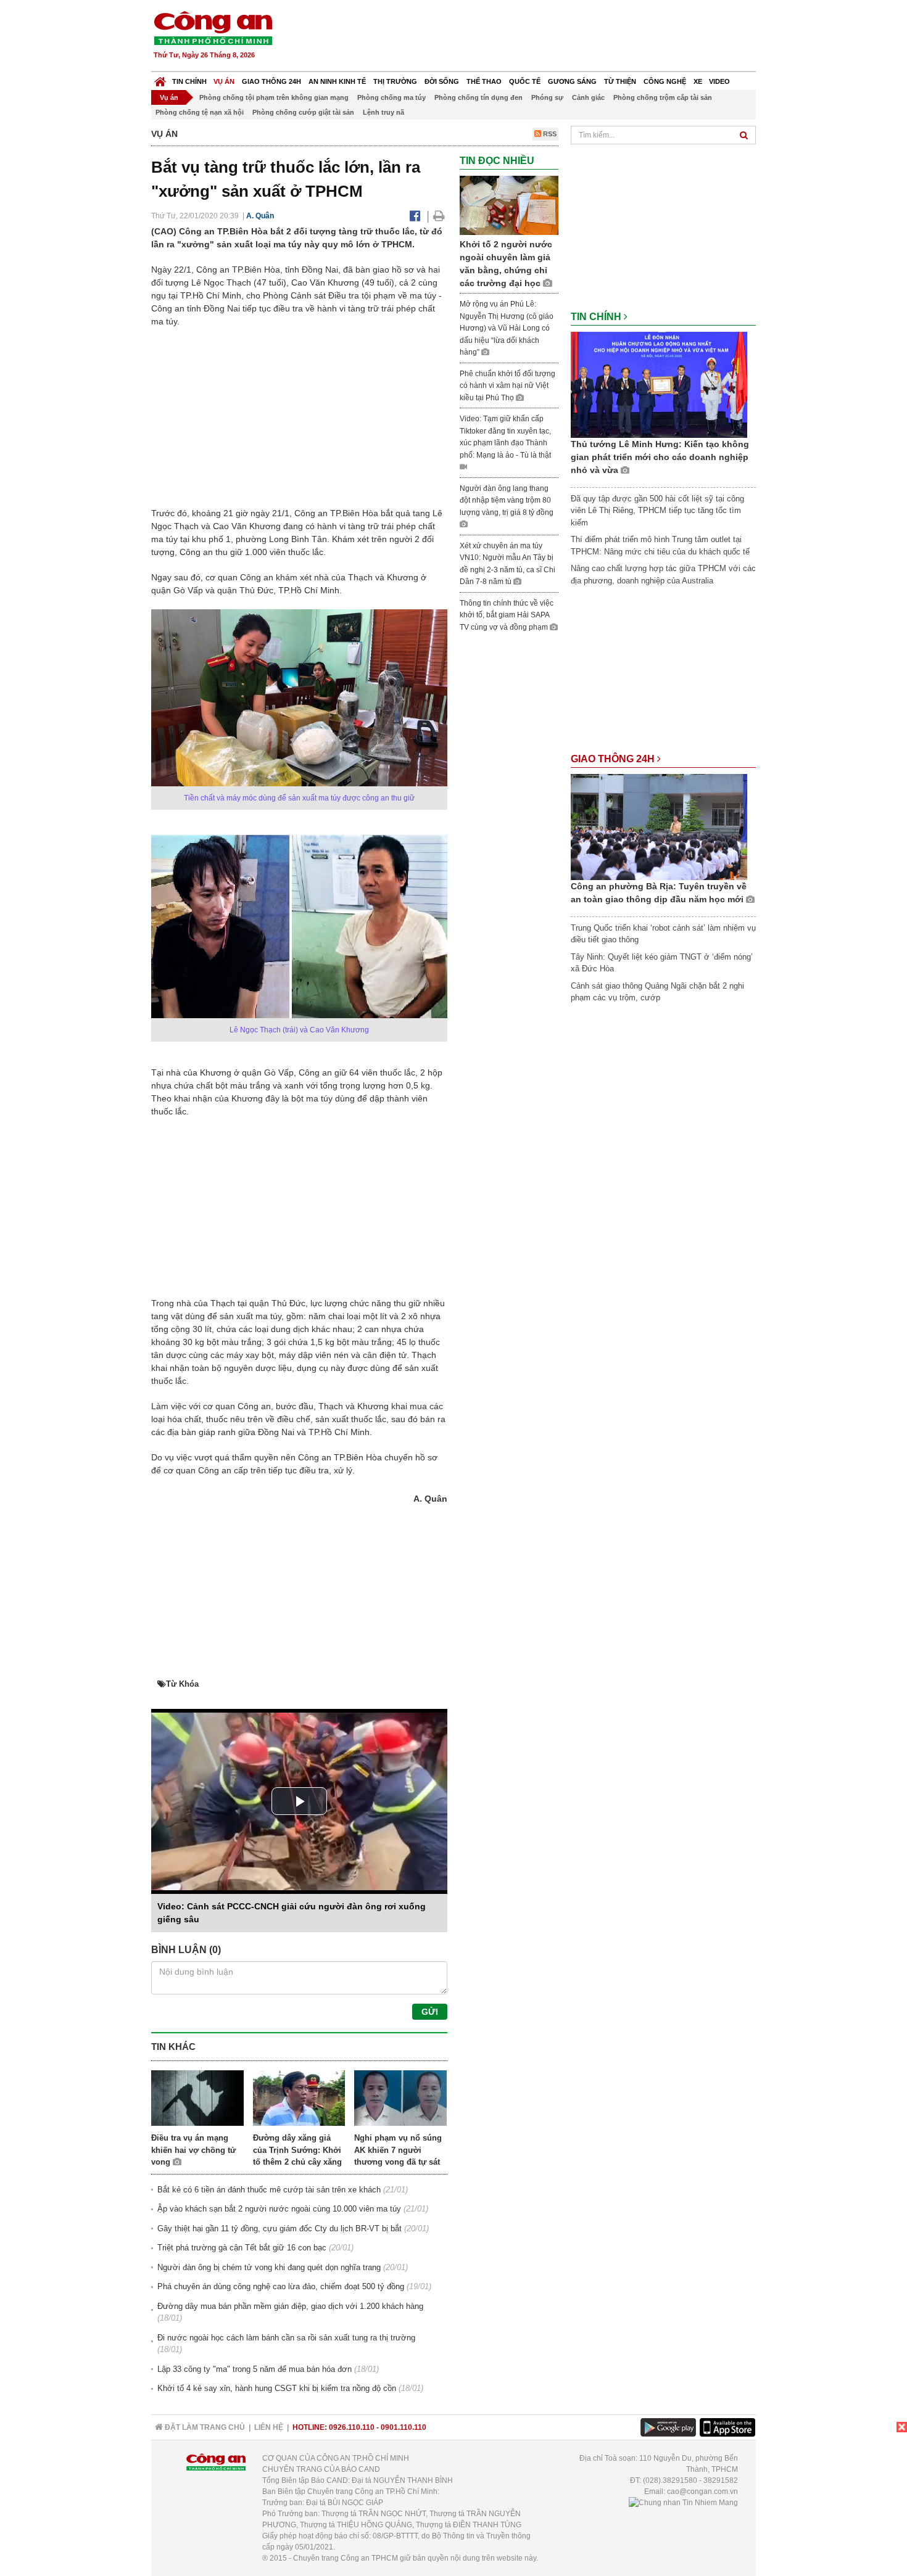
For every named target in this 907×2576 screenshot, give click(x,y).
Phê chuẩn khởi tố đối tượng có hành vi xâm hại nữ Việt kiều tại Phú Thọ (507, 386)
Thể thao (484, 81)
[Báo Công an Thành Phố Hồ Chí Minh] (160, 79)
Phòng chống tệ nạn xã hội (200, 112)
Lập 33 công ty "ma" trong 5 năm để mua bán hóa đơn (255, 2369)
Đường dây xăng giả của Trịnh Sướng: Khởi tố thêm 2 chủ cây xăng (297, 2150)
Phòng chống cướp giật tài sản (303, 112)
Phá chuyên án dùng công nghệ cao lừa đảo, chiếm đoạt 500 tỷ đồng (281, 2286)
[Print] (439, 216)
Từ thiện (620, 81)
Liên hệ (269, 2427)
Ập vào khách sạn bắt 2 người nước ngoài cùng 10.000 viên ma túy (279, 2209)
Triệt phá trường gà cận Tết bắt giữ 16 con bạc (242, 2248)
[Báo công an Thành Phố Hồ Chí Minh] (213, 27)
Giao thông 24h (271, 81)
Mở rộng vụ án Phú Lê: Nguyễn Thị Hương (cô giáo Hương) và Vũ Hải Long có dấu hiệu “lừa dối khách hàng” (507, 328)
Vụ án (224, 81)
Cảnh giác (588, 97)
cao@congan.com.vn (702, 2492)
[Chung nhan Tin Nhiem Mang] (683, 2503)
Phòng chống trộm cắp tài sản (663, 97)
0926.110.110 (352, 2427)
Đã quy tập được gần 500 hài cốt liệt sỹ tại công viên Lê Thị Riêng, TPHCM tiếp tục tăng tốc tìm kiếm (657, 511)
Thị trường (395, 81)
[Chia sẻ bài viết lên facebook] (415, 216)
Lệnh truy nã (383, 112)
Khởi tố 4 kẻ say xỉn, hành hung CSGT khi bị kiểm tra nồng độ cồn (277, 2388)
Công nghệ (665, 81)
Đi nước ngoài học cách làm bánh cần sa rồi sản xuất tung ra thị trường (286, 2338)
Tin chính (189, 81)
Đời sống (442, 81)
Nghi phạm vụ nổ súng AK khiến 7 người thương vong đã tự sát (398, 2150)
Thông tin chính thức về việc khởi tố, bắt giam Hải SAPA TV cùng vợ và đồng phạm (507, 615)
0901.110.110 (404, 2427)
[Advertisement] (532, 37)
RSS (549, 134)
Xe (698, 81)
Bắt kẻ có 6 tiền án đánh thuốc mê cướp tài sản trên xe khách (269, 2190)
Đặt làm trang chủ (204, 2427)
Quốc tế (525, 81)
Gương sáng (572, 81)
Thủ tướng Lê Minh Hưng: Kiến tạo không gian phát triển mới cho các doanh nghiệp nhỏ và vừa (660, 457)
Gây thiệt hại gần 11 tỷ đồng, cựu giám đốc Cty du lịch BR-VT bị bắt (280, 2228)
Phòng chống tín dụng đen (478, 97)
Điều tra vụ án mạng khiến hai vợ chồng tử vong (193, 2150)
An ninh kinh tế (337, 81)
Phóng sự (547, 97)
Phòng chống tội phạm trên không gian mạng (274, 97)
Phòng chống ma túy (391, 97)
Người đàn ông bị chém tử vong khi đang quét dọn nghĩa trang (269, 2267)
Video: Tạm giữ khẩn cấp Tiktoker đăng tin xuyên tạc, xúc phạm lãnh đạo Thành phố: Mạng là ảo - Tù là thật (505, 437)
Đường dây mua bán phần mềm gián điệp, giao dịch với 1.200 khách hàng (290, 2306)
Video (719, 81)
